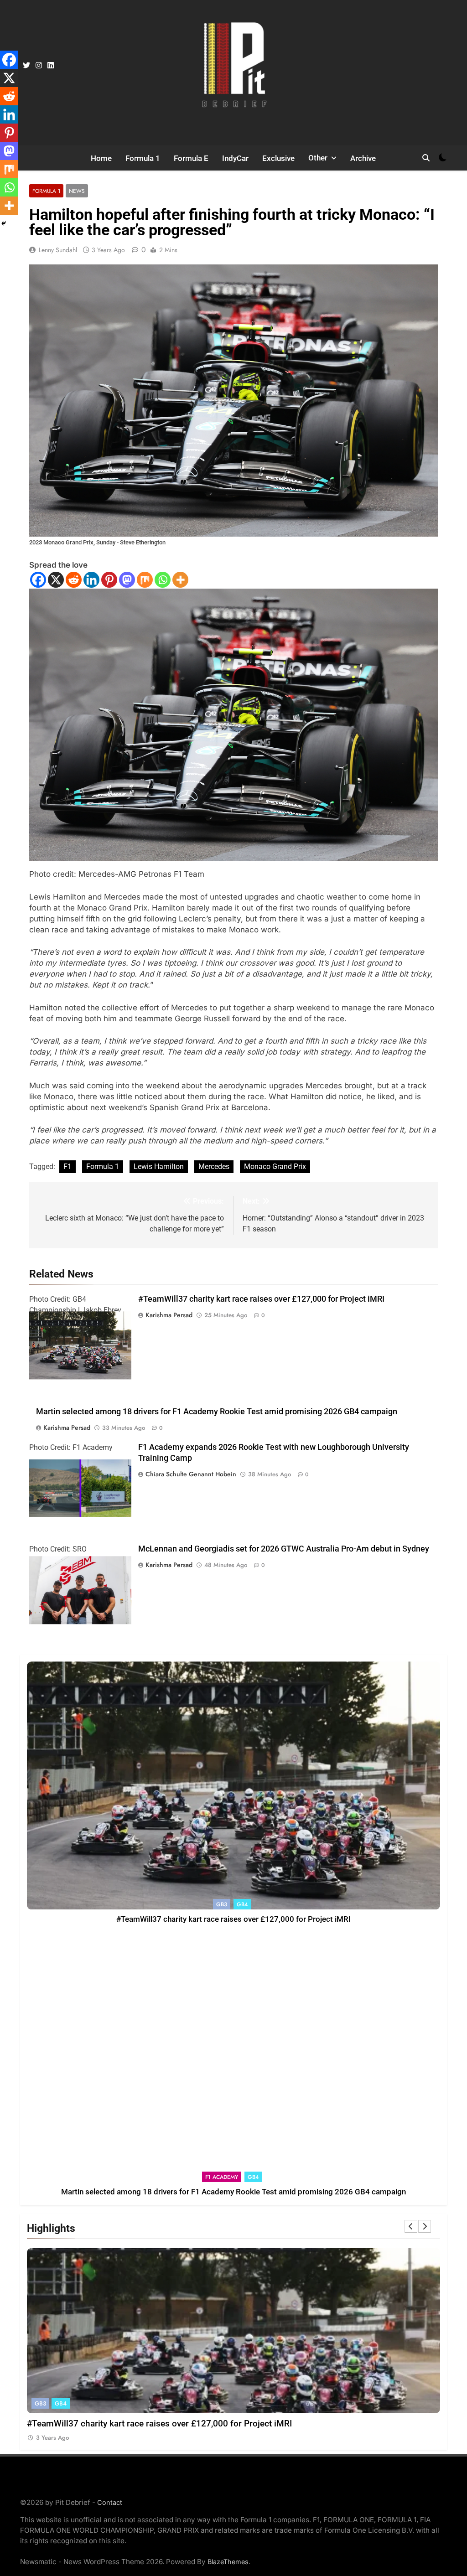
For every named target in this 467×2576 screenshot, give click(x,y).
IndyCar (235, 158)
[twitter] (26, 66)
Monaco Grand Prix (275, 1166)
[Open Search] (426, 158)
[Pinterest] (109, 580)
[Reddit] (74, 580)
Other (318, 158)
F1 (67, 1166)
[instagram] (39, 66)
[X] (56, 580)
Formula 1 (143, 158)
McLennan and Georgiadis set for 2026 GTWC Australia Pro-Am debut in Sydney (284, 1549)
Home (101, 158)
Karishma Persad (169, 1315)
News (77, 191)
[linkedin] (51, 66)
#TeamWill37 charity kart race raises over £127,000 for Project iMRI (261, 1299)
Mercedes (214, 1166)
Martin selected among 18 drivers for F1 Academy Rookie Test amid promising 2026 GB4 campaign (217, 1412)
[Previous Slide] (411, 2226)
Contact (110, 2502)
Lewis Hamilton (159, 1166)
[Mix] (145, 580)
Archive (363, 158)
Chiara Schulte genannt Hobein (191, 1474)
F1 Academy (222, 2177)
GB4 (242, 1904)
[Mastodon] (127, 580)
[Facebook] (38, 580)
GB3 (222, 1904)
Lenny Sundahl (58, 250)
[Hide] (4, 223)
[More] (180, 580)
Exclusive (278, 158)
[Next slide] (425, 2226)
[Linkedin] (91, 580)
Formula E (191, 158)
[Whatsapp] (163, 580)
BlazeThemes (228, 2562)
